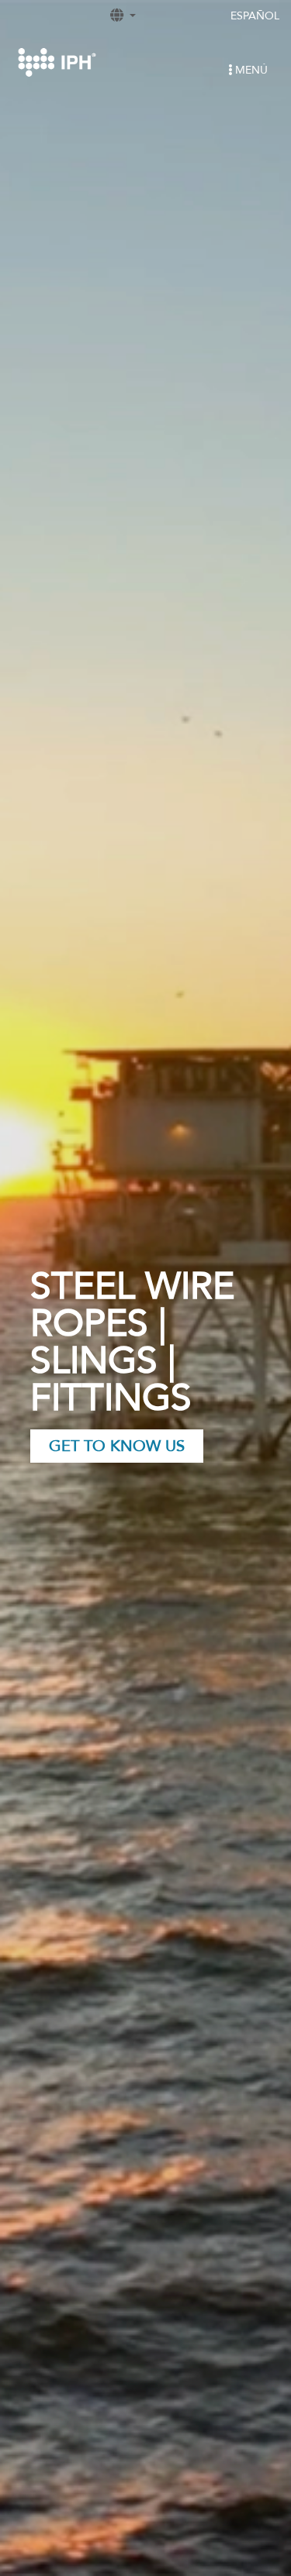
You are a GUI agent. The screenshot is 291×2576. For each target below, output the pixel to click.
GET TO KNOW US (117, 1446)
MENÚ (250, 70)
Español (255, 16)
